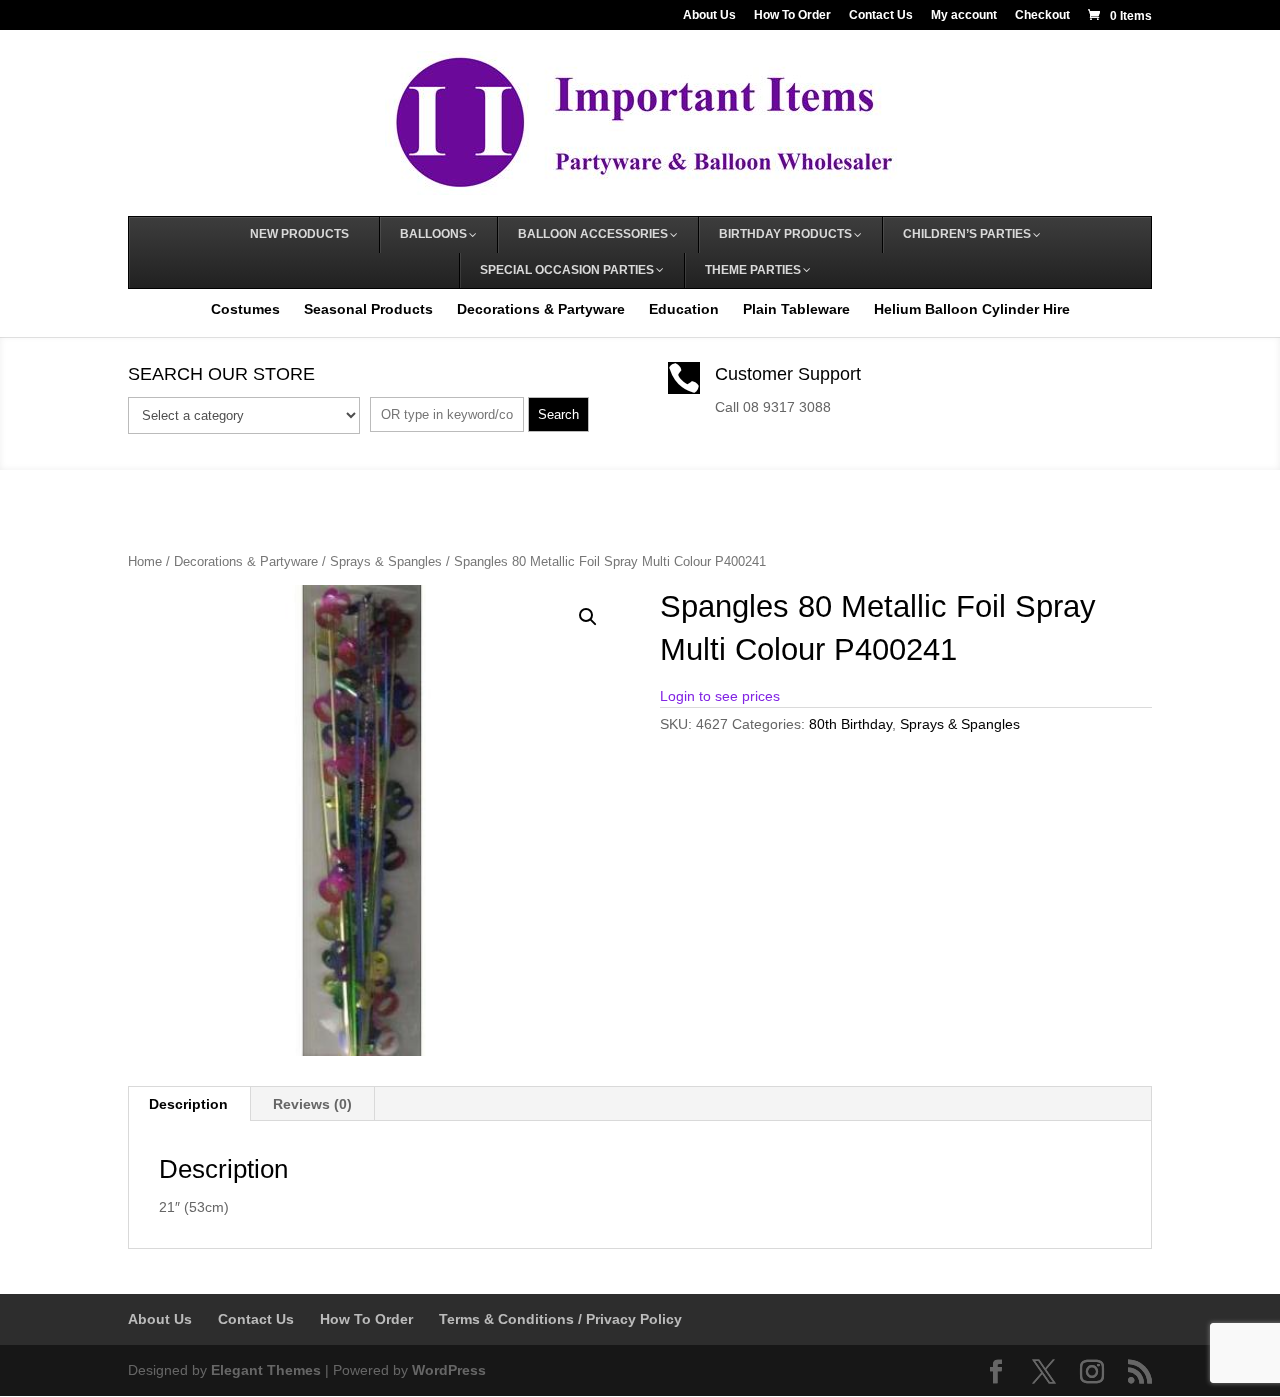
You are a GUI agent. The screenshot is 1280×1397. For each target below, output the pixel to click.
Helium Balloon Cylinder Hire (972, 309)
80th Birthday (850, 724)
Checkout (1042, 15)
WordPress (449, 1370)
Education (684, 309)
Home (145, 561)
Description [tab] (188, 1104)
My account (964, 15)
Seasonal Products (368, 309)
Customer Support (788, 374)
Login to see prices (720, 696)
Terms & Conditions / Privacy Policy (560, 1319)
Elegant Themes (266, 1370)
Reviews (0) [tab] (312, 1104)
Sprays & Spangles (386, 561)
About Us (709, 15)
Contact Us (881, 15)
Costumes (245, 309)
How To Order (792, 15)
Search (558, 414)
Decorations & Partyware (541, 309)
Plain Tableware (796, 309)
